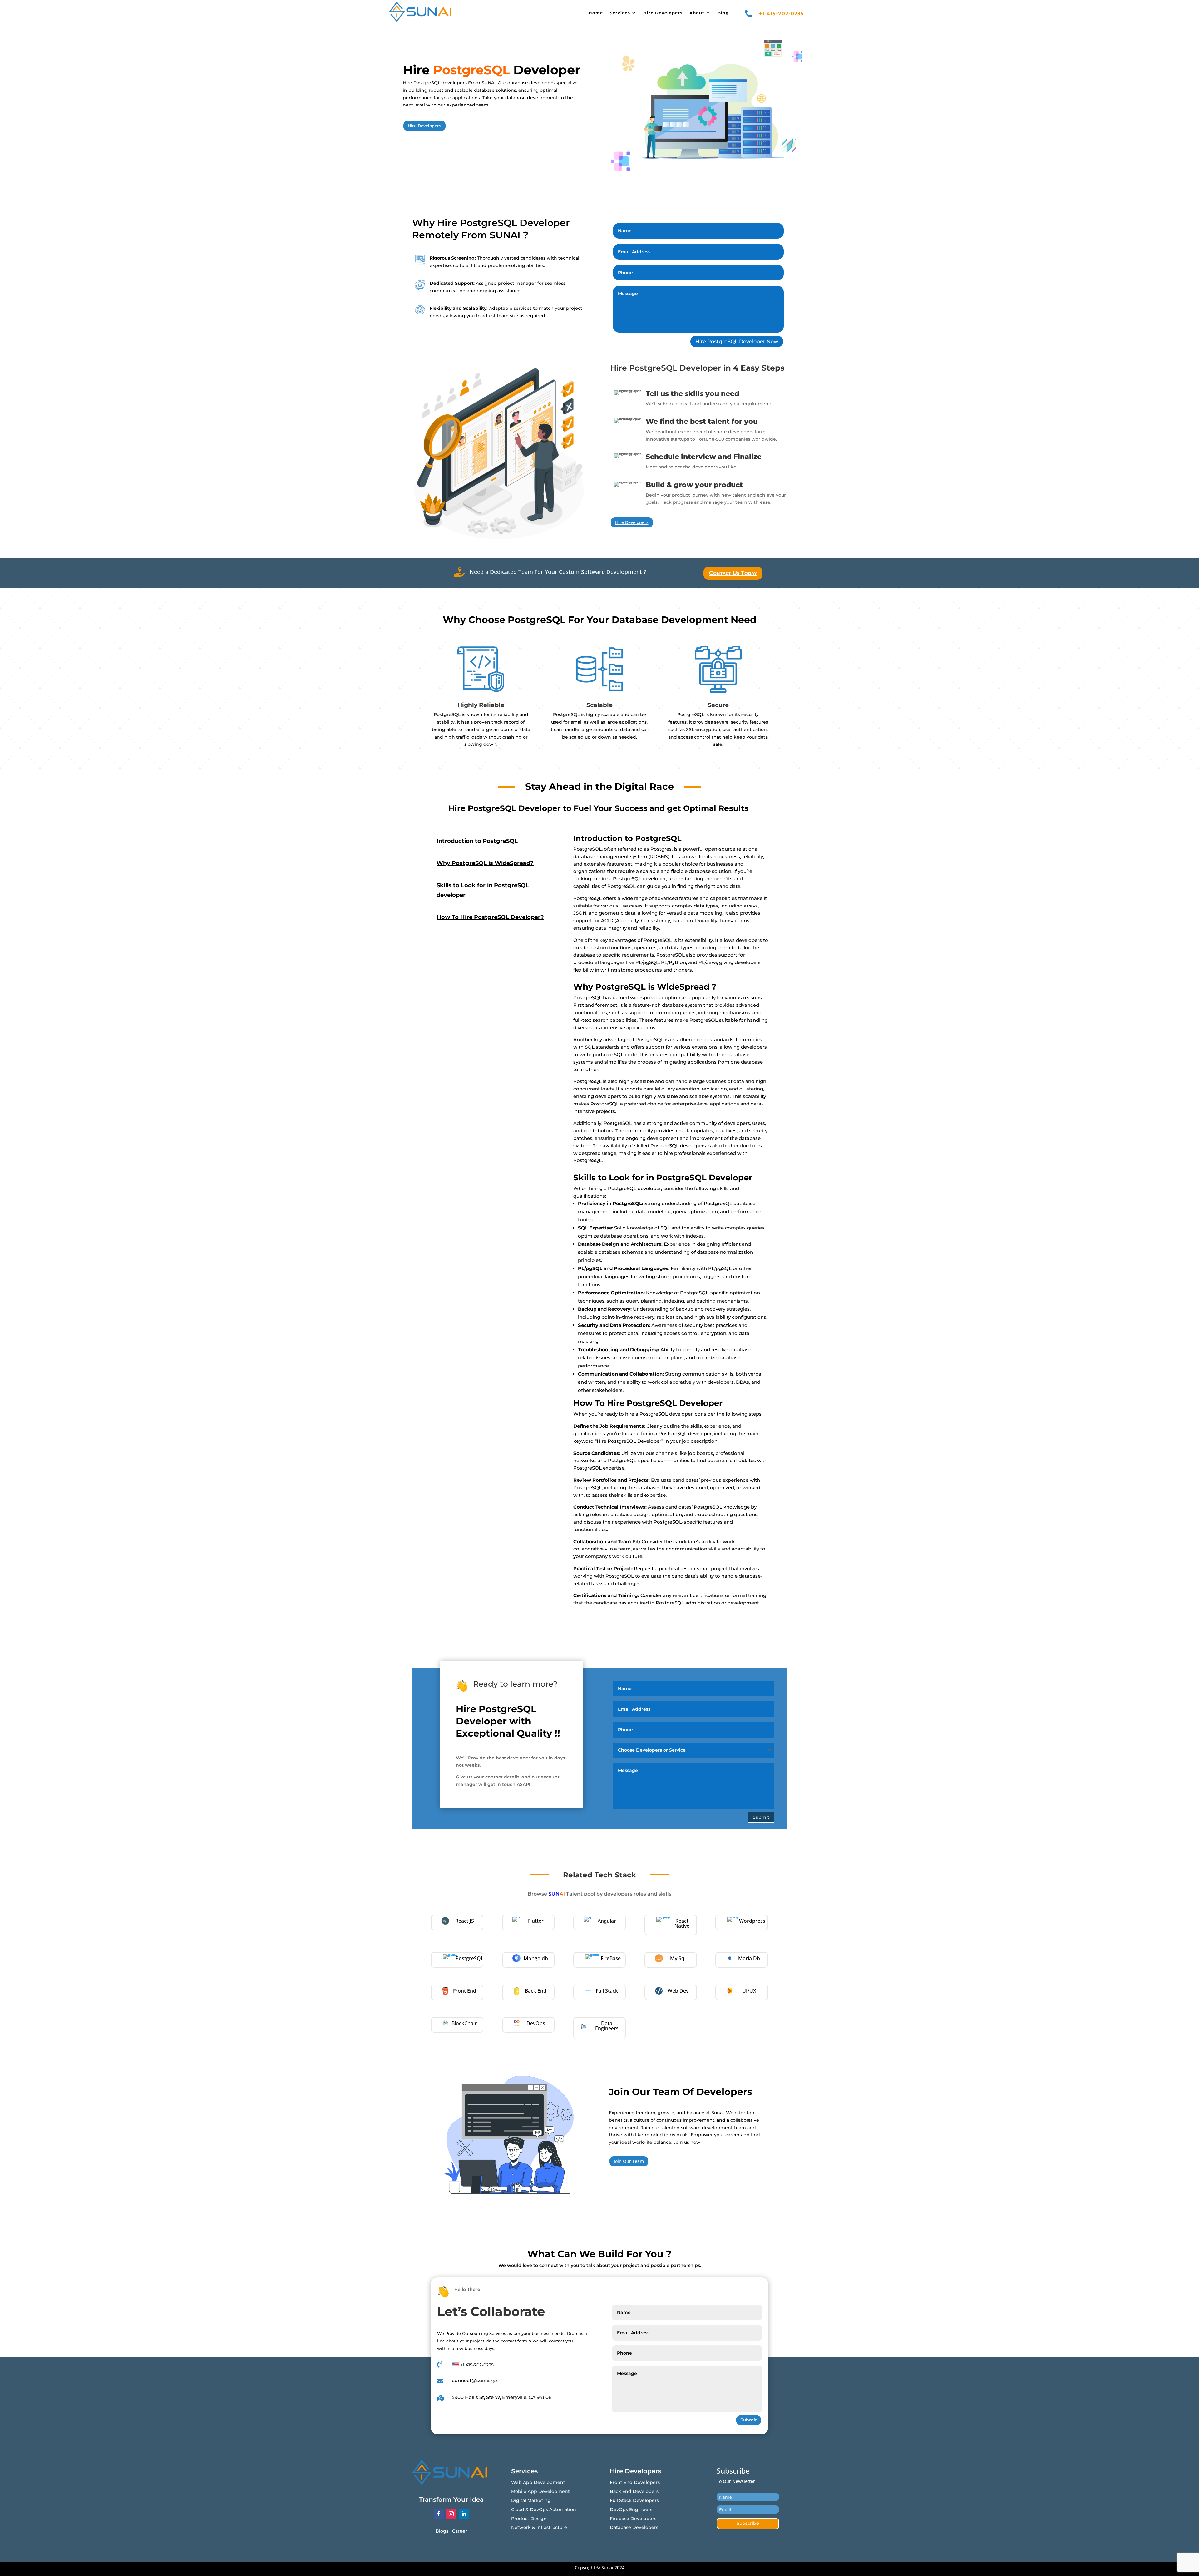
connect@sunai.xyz (475, 2380)
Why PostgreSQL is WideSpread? (485, 863)
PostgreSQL (587, 849)
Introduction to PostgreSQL (477, 841)
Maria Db (749, 1958)
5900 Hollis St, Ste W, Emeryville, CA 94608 (502, 2397)
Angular (607, 1921)
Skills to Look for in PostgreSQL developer (483, 890)
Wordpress (752, 1921)
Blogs (444, 2531)
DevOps (536, 2023)
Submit (761, 1817)
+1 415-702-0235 (782, 14)
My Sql (678, 1958)
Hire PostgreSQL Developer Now (737, 341)
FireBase (611, 1958)
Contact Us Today (733, 573)
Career (460, 2531)
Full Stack (607, 1991)
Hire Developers (424, 126)
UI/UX (749, 1991)
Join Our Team (629, 2161)
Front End (465, 1991)
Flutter (536, 1921)
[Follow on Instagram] (451, 2514)
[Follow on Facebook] (439, 2514)
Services (620, 13)
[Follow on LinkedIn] (464, 2514)
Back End (536, 1991)
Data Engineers (607, 2026)
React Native (682, 1923)
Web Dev (678, 1991)
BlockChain (465, 2023)
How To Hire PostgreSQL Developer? (490, 917)
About (697, 13)
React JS (465, 1921)
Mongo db (536, 1958)
